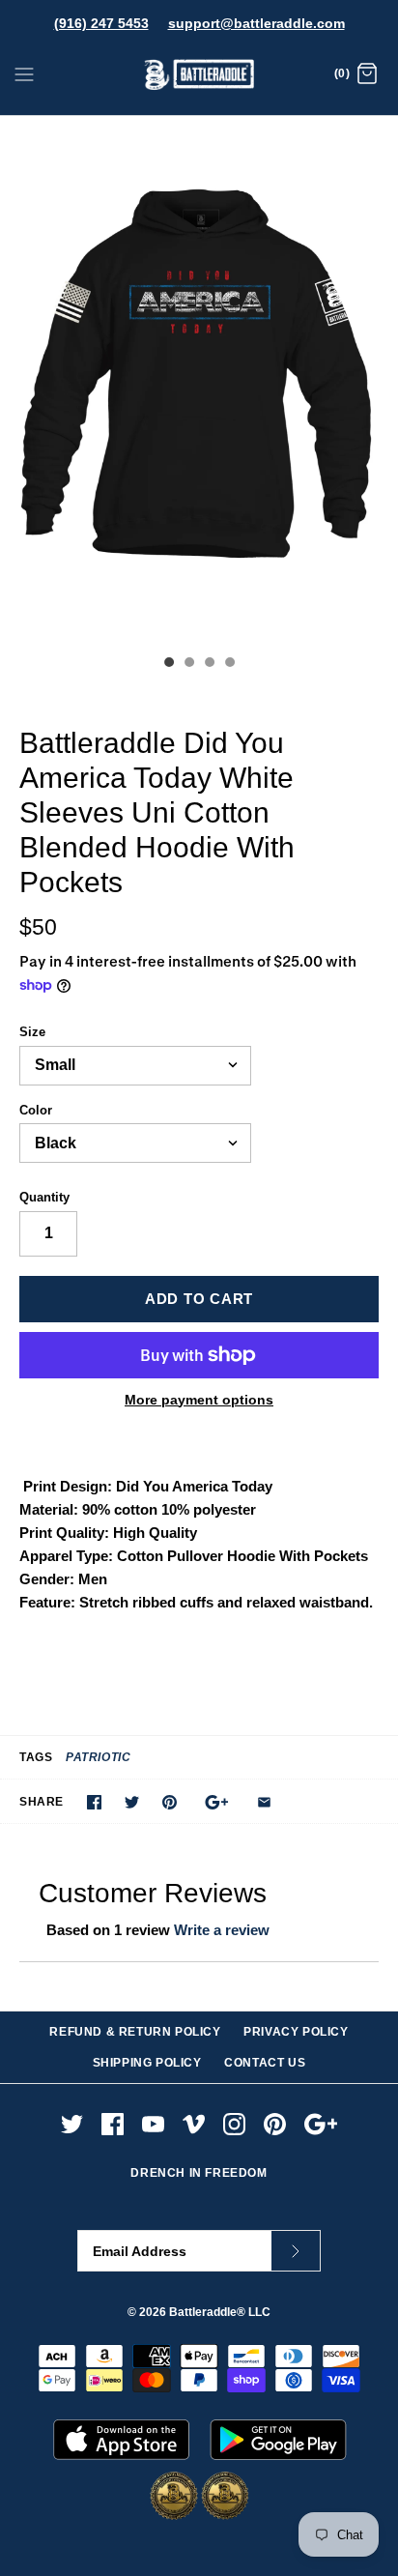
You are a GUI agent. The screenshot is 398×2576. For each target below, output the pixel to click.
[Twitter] (72, 2124)
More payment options (199, 1400)
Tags (36, 1757)
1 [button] (168, 664)
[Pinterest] (275, 2124)
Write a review (222, 1930)
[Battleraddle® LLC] (199, 75)
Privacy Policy (296, 2032)
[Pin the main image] (170, 1802)
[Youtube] (153, 2124)
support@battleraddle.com (256, 23)
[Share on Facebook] (94, 1802)
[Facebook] (113, 2124)
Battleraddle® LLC (220, 2312)
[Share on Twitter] (132, 1802)
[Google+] (321, 2124)
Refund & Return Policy (135, 2032)
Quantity (44, 1197)
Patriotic (98, 1757)
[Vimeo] (194, 2124)
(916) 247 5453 (101, 23)
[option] (199, 380)
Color (36, 1110)
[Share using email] (264, 1802)
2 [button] (188, 664)
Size (32, 1032)
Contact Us (265, 2063)
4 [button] (229, 664)
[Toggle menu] (24, 73)
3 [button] (209, 664)
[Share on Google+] (217, 1802)
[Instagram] (234, 2124)
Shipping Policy (147, 2063)
